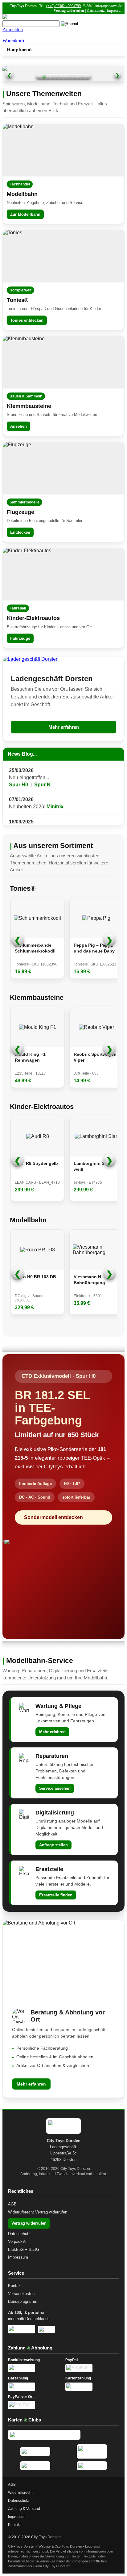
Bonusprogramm (23, 2301)
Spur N (42, 773)
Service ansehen (55, 1788)
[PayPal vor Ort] (35, 2405)
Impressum (115, 11)
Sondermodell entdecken (53, 1517)
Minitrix (55, 795)
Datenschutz (96, 11)
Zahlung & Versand (24, 2509)
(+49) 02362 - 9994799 (63, 6)
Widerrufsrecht (21, 2212)
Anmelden (13, 30)
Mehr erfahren (64, 727)
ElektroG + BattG (24, 2249)
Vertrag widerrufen (69, 11)
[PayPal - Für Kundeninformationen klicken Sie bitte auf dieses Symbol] (92, 2368)
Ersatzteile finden (56, 1895)
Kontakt (15, 2286)
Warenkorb (13, 41)
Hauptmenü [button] (19, 50)
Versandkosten (21, 2294)
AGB (12, 2204)
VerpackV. (17, 2241)
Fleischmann (92, 817)
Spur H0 (18, 773)
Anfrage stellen (53, 1845)
